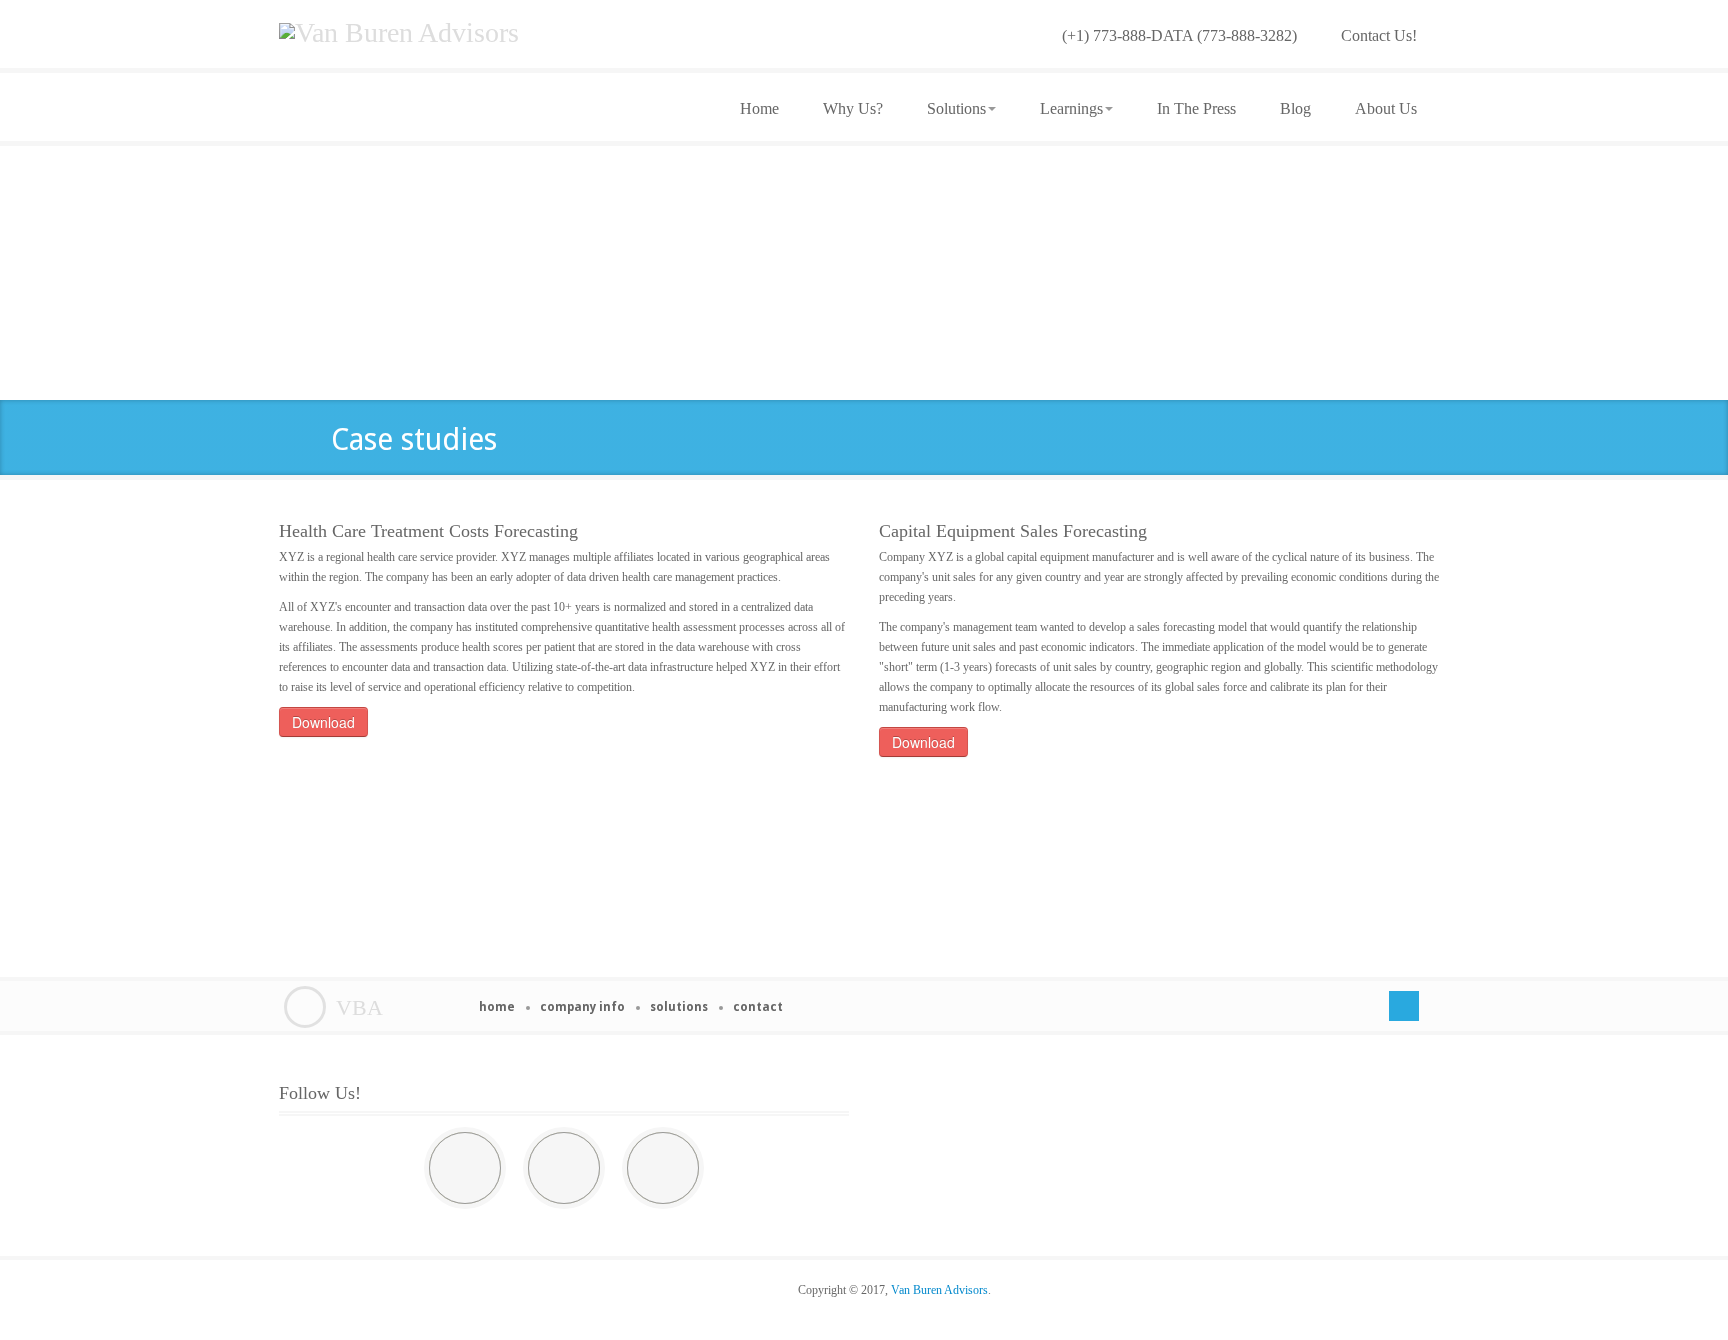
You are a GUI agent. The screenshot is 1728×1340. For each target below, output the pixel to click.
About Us (1386, 108)
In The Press (1196, 108)
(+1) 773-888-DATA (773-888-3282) (1179, 35)
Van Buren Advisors (939, 1290)
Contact (758, 1007)
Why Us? (853, 108)
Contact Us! (1379, 35)
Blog (1295, 108)
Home (759, 108)
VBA (359, 1007)
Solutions (956, 108)
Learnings (1071, 108)
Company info (582, 1007)
